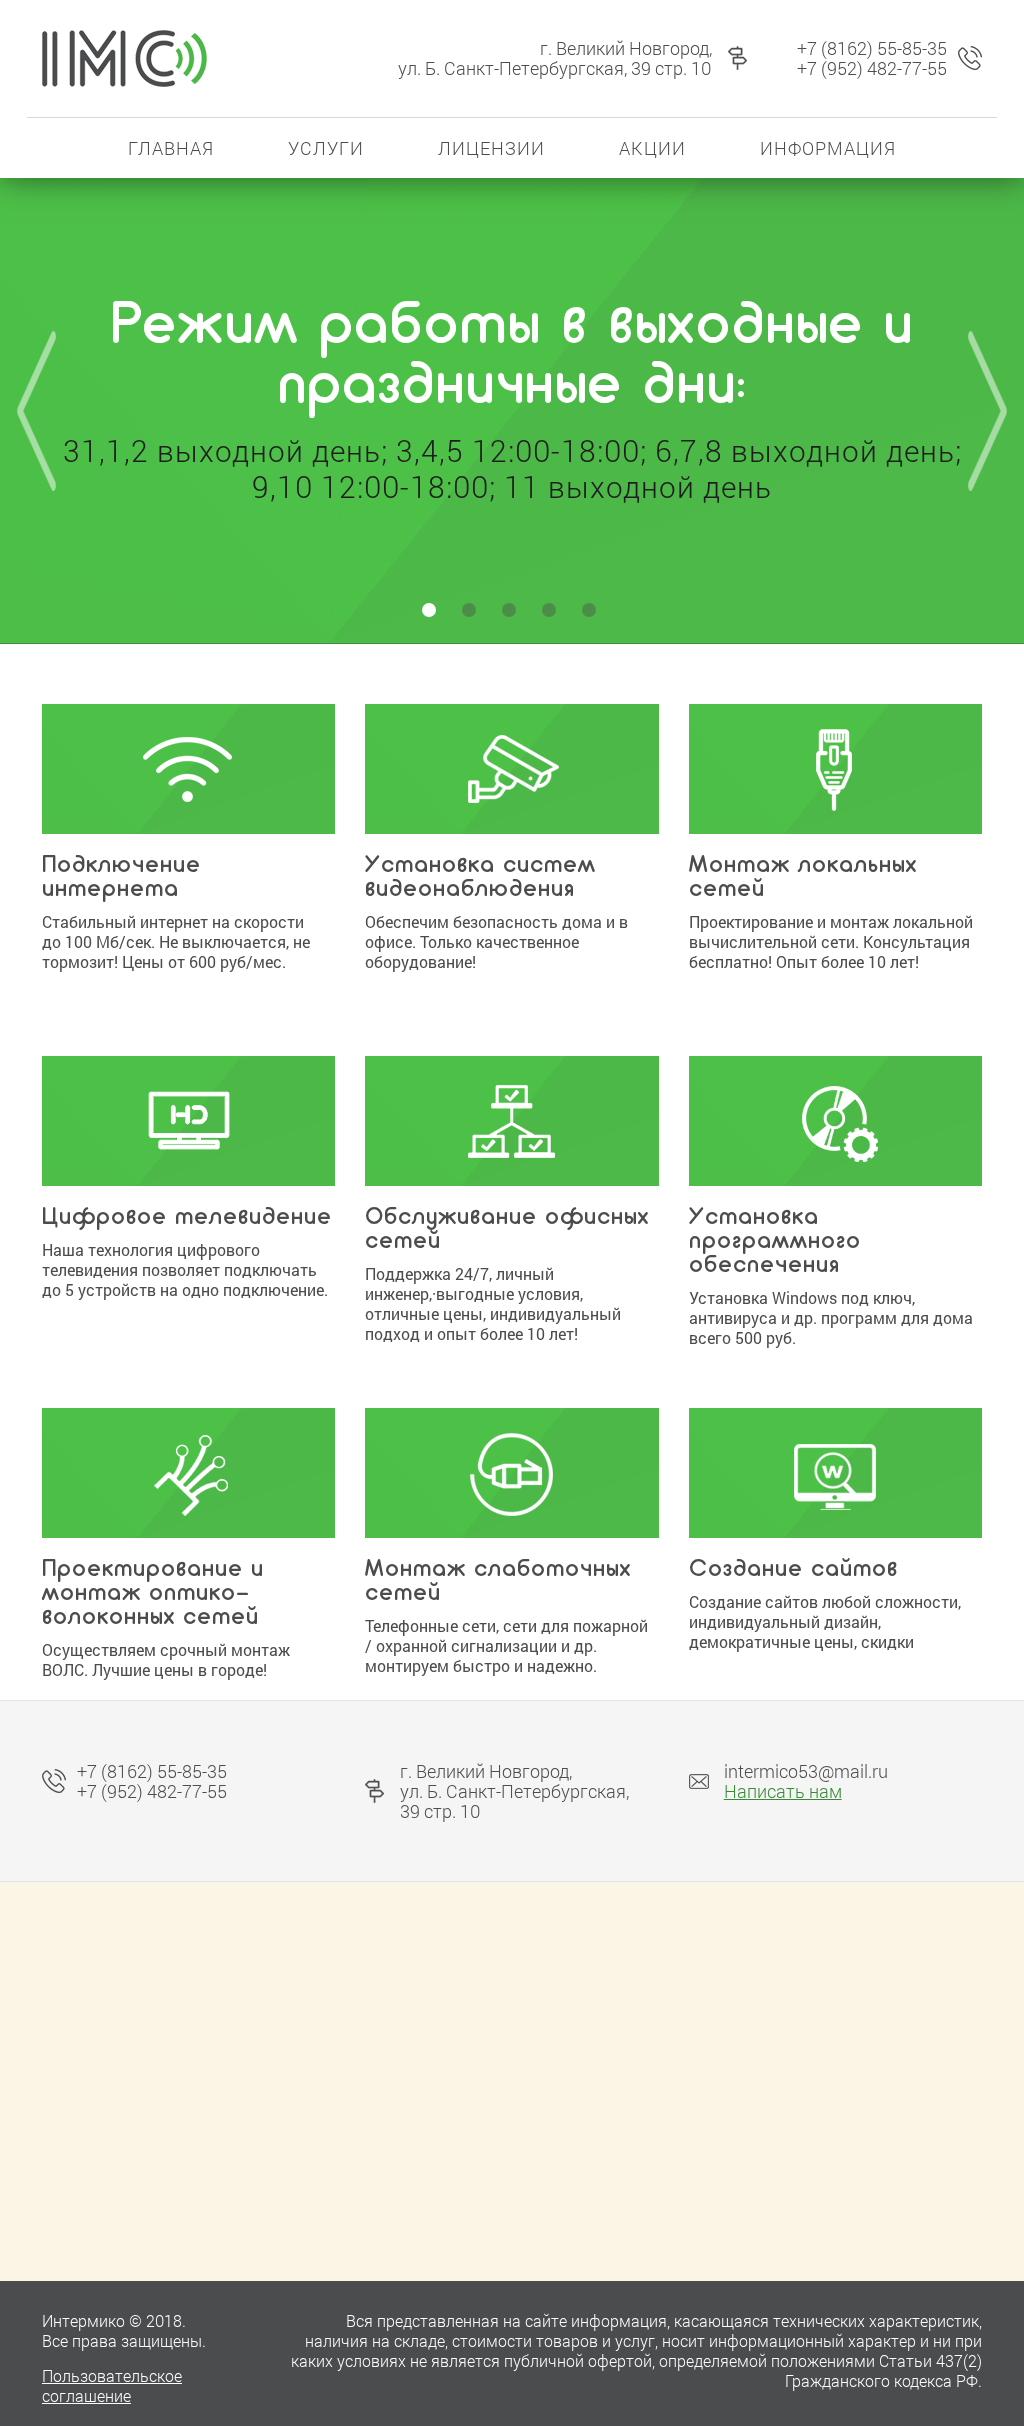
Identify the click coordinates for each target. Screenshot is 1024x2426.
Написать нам (783, 1791)
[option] (512, 401)
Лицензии (491, 148)
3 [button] (512, 613)
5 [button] (592, 613)
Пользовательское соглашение (112, 2385)
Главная (171, 148)
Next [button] (987, 411)
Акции (652, 148)
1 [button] (432, 613)
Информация (828, 148)
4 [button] (552, 613)
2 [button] (472, 613)
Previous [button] (36, 411)
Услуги (326, 148)
